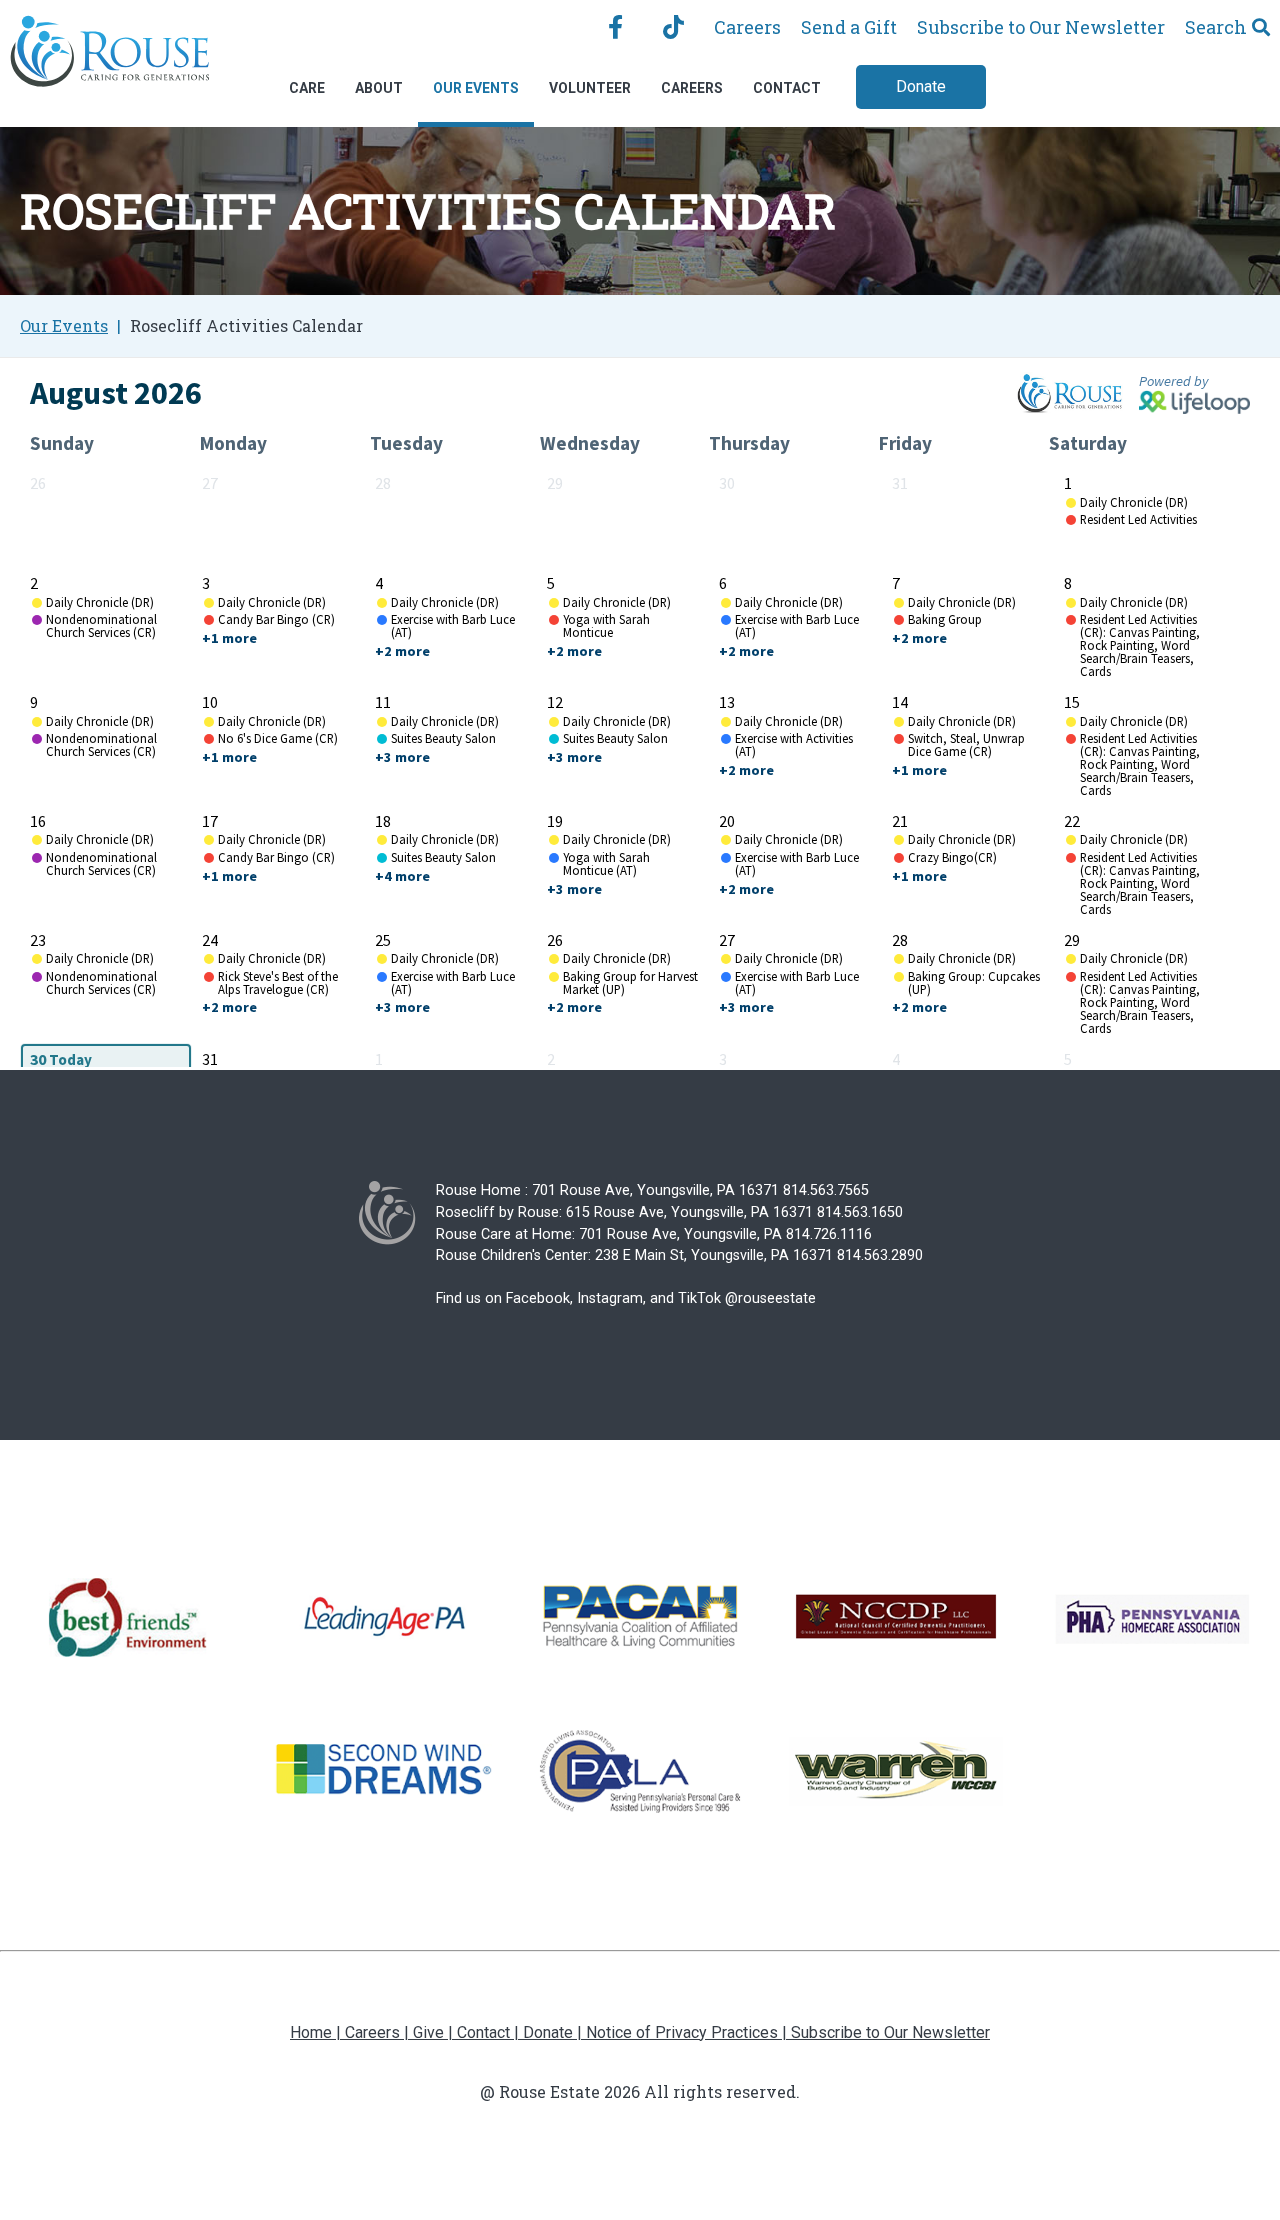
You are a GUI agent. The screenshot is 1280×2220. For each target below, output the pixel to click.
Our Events (476, 88)
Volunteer (590, 88)
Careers (747, 27)
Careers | (379, 2032)
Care (307, 88)
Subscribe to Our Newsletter (1041, 27)
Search (1216, 27)
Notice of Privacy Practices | (688, 2032)
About (379, 88)
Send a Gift (849, 27)
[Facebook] (615, 27)
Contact (787, 88)
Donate (921, 86)
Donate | (554, 2032)
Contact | (490, 2032)
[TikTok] (673, 27)
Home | (317, 2032)
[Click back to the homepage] (110, 55)
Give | (435, 2032)
